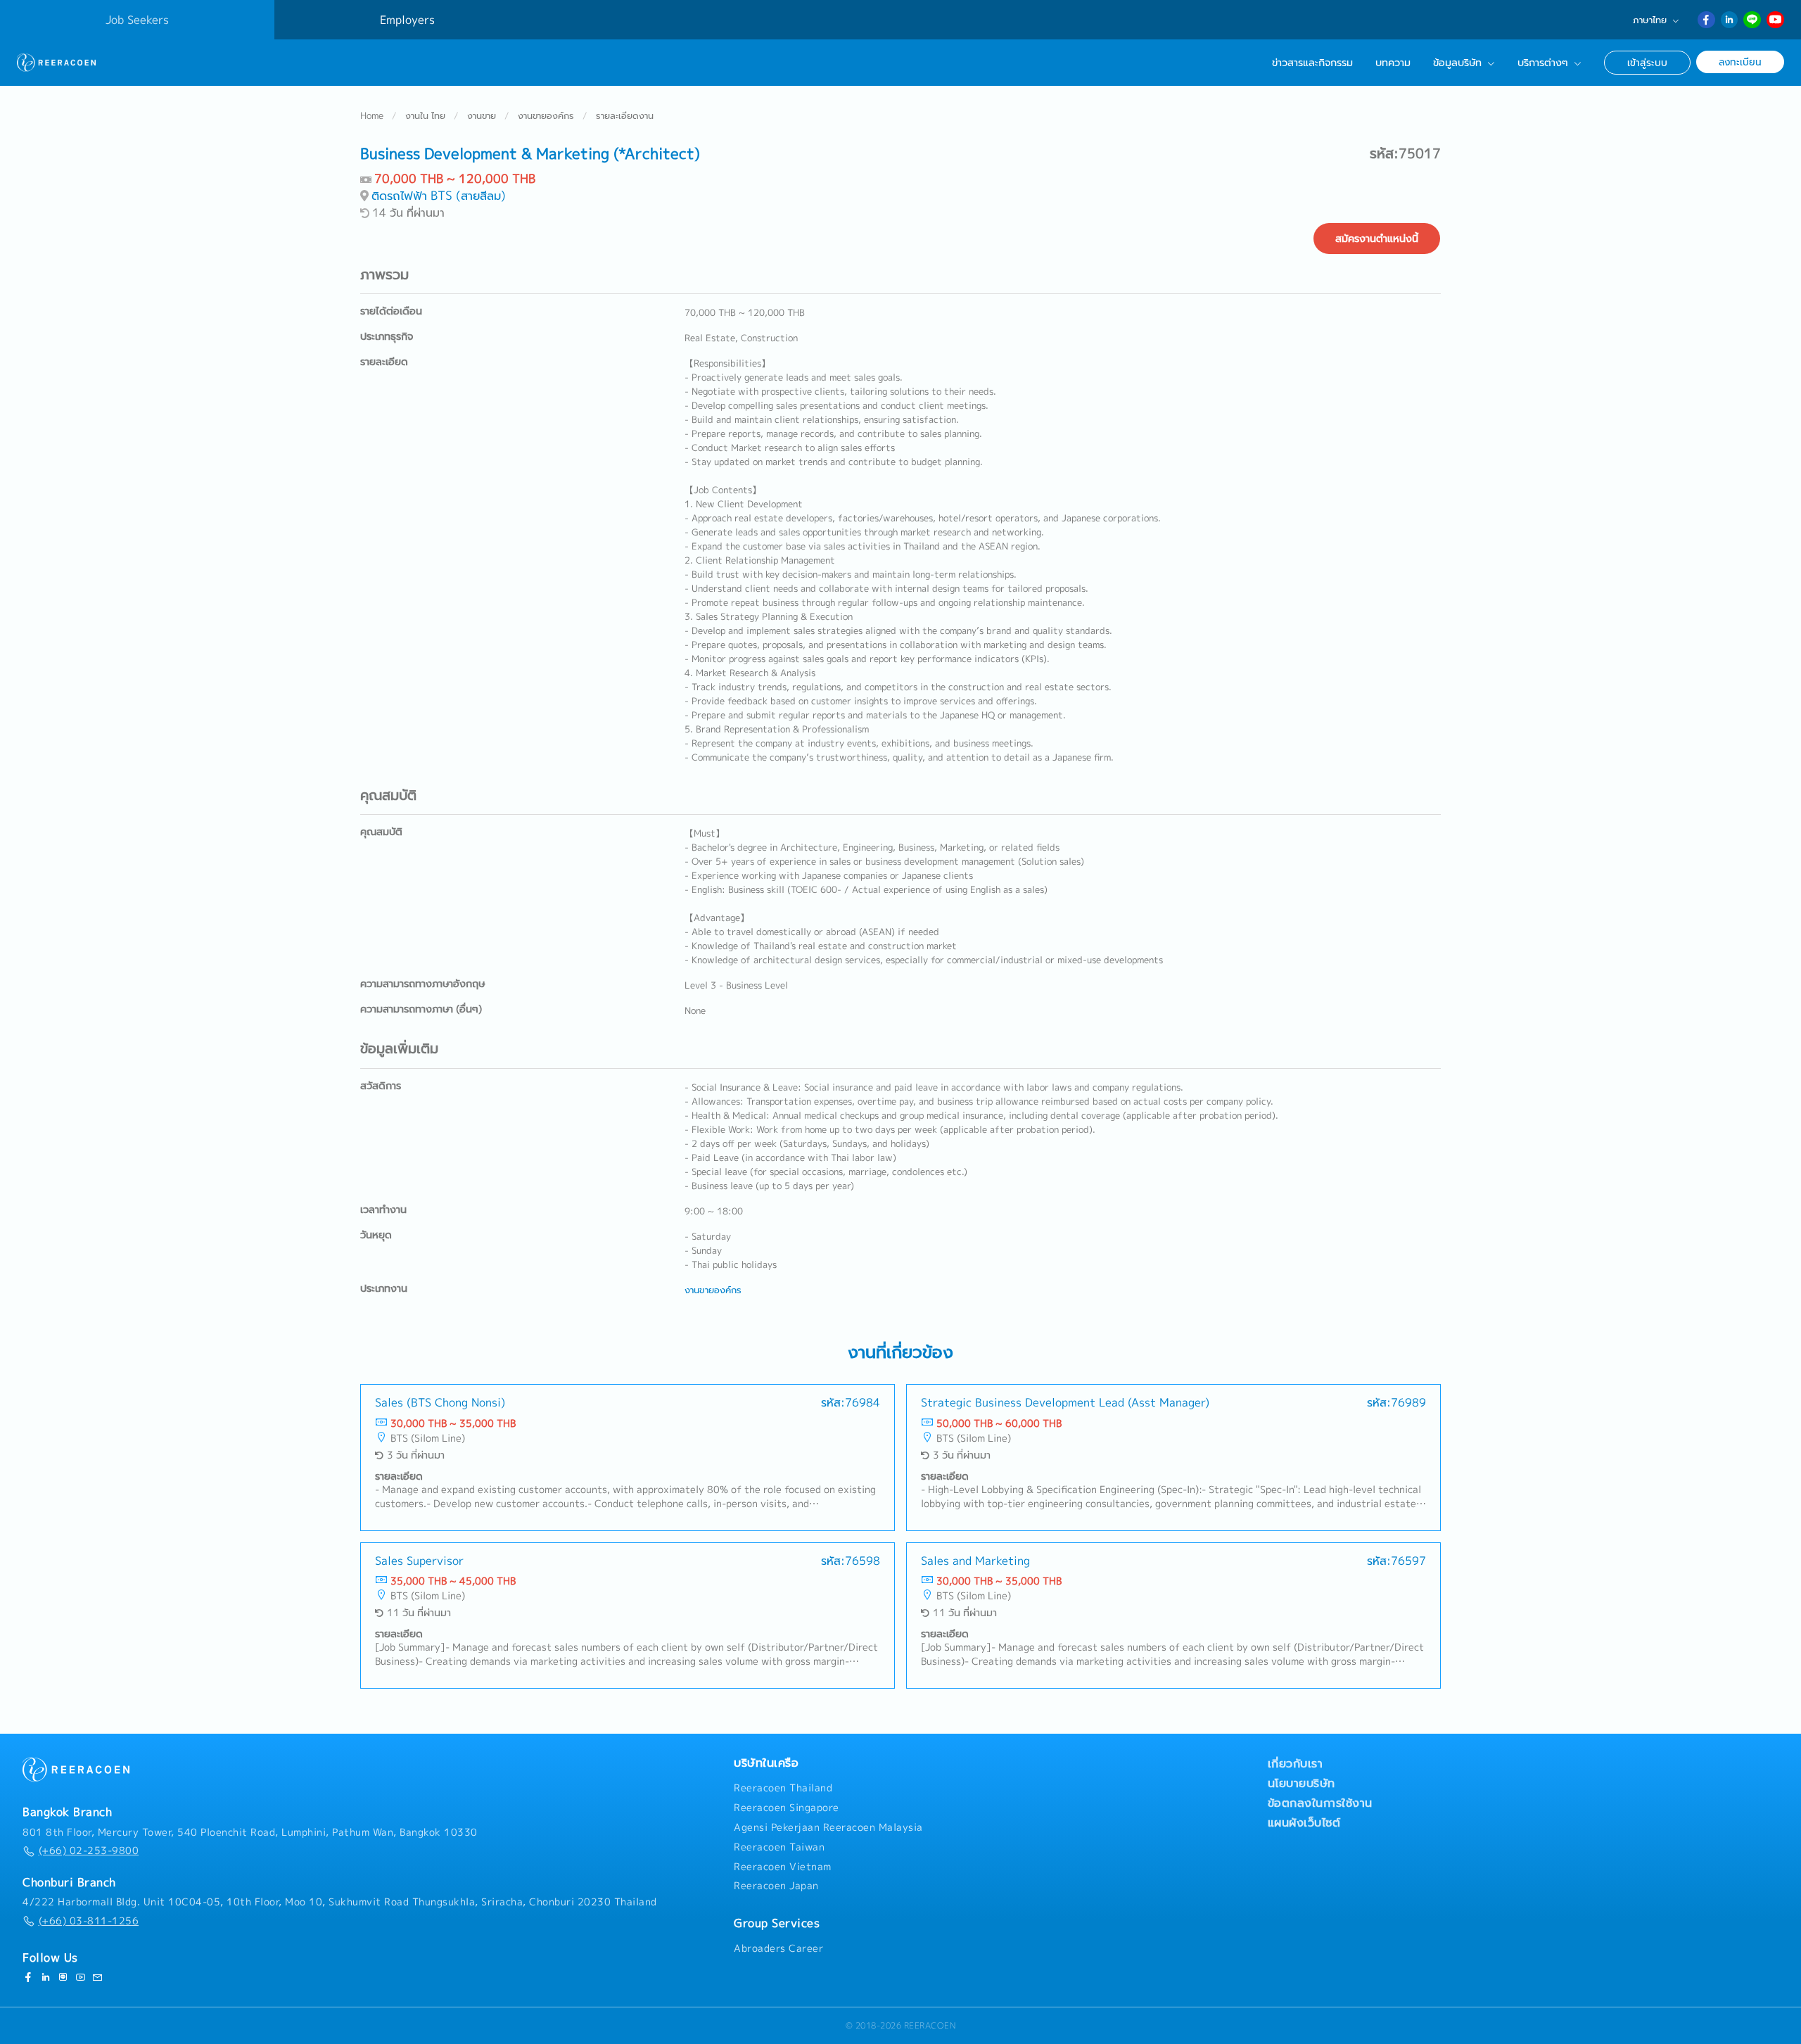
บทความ (1393, 63)
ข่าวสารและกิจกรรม (1312, 63)
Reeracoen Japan (776, 1886)
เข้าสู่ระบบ (1647, 62)
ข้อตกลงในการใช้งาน (1320, 1803)
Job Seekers (137, 20)
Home (372, 115)
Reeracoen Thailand (783, 1788)
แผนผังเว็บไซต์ (1304, 1822)
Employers (407, 20)
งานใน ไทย (425, 115)
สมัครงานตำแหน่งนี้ (1377, 239)
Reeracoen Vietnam (783, 1867)
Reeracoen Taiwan (779, 1847)
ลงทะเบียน (1740, 62)
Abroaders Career (778, 1948)
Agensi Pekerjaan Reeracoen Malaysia (828, 1827)
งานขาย (482, 115)
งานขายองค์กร (546, 115)
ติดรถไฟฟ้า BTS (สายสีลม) (439, 195)
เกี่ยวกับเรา (1296, 1763)
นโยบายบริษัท (1302, 1783)
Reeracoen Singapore (787, 1808)
